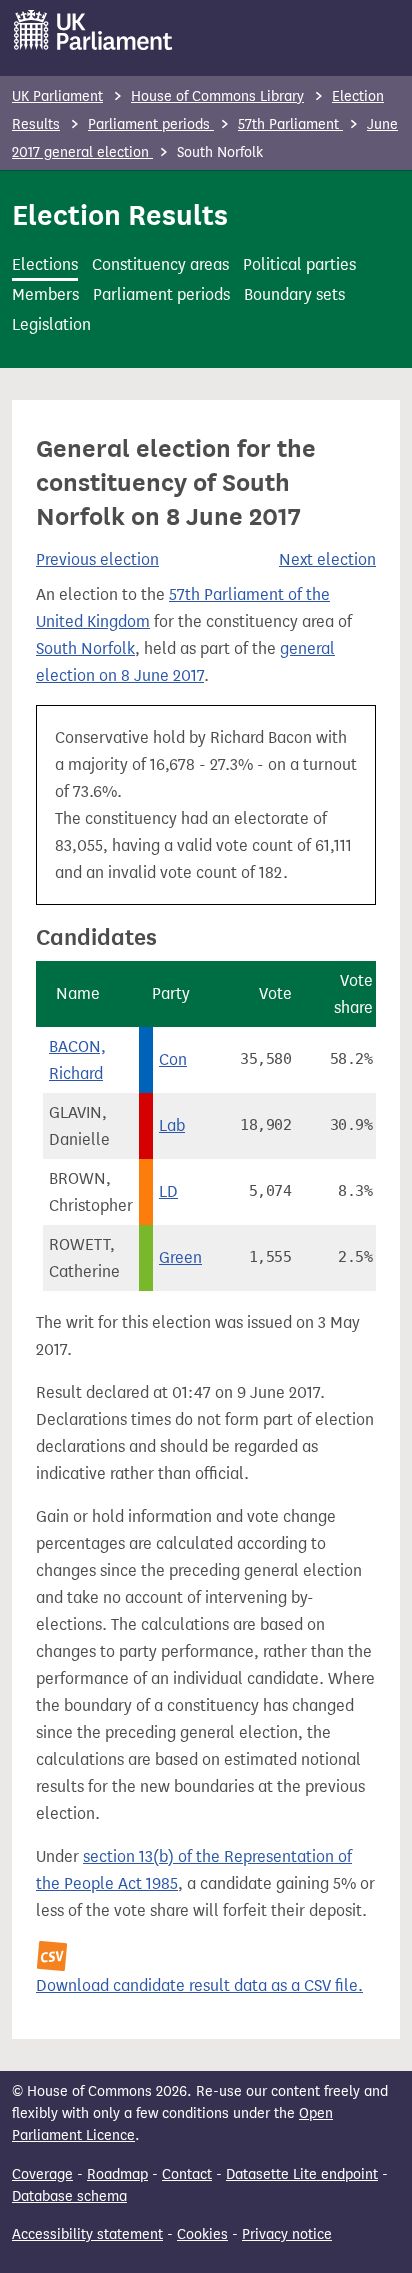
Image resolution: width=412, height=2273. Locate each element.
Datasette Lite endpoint (302, 2174)
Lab (172, 1125)
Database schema (69, 2196)
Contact (187, 2174)
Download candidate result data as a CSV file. (199, 1985)
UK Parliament (57, 96)
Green (180, 1257)
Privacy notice (287, 2234)
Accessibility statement (87, 2234)
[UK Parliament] (93, 30)
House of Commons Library (217, 96)
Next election (327, 559)
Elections (45, 264)
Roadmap (117, 2174)
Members (45, 294)
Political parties (299, 264)
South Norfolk (85, 648)
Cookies (202, 2234)
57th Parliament (290, 124)
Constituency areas (160, 264)
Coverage (42, 2174)
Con (173, 1059)
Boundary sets (294, 294)
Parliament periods (151, 124)
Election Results (120, 215)
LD (168, 1191)
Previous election (97, 559)
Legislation (51, 324)
